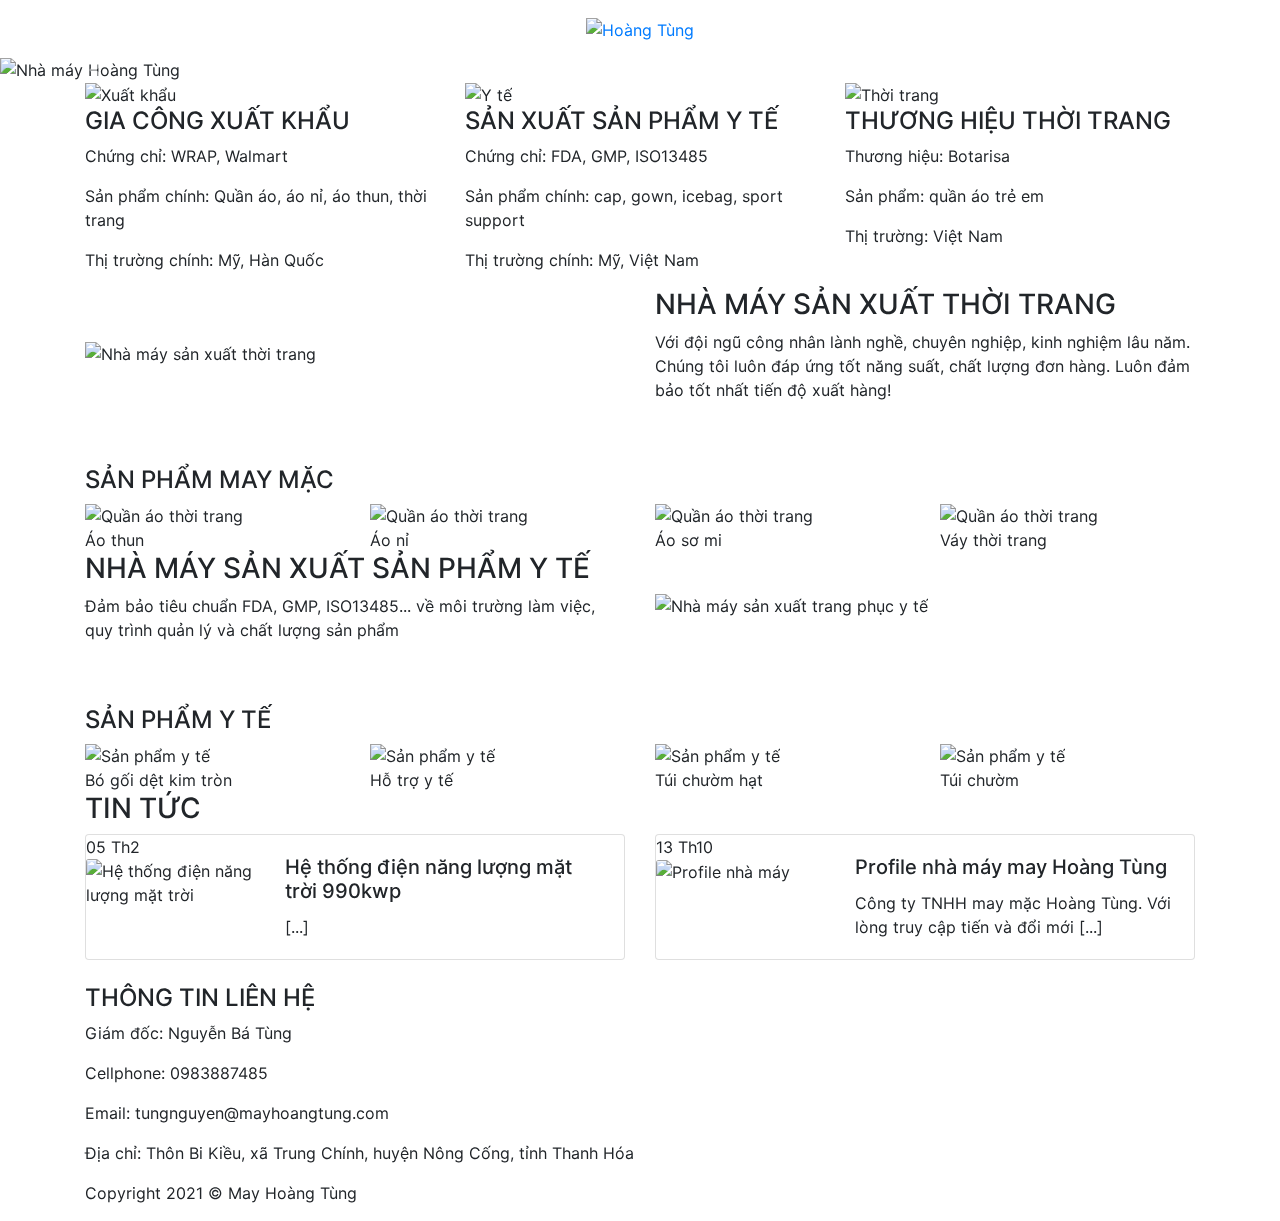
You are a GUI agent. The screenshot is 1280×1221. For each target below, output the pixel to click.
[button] (96, 70)
